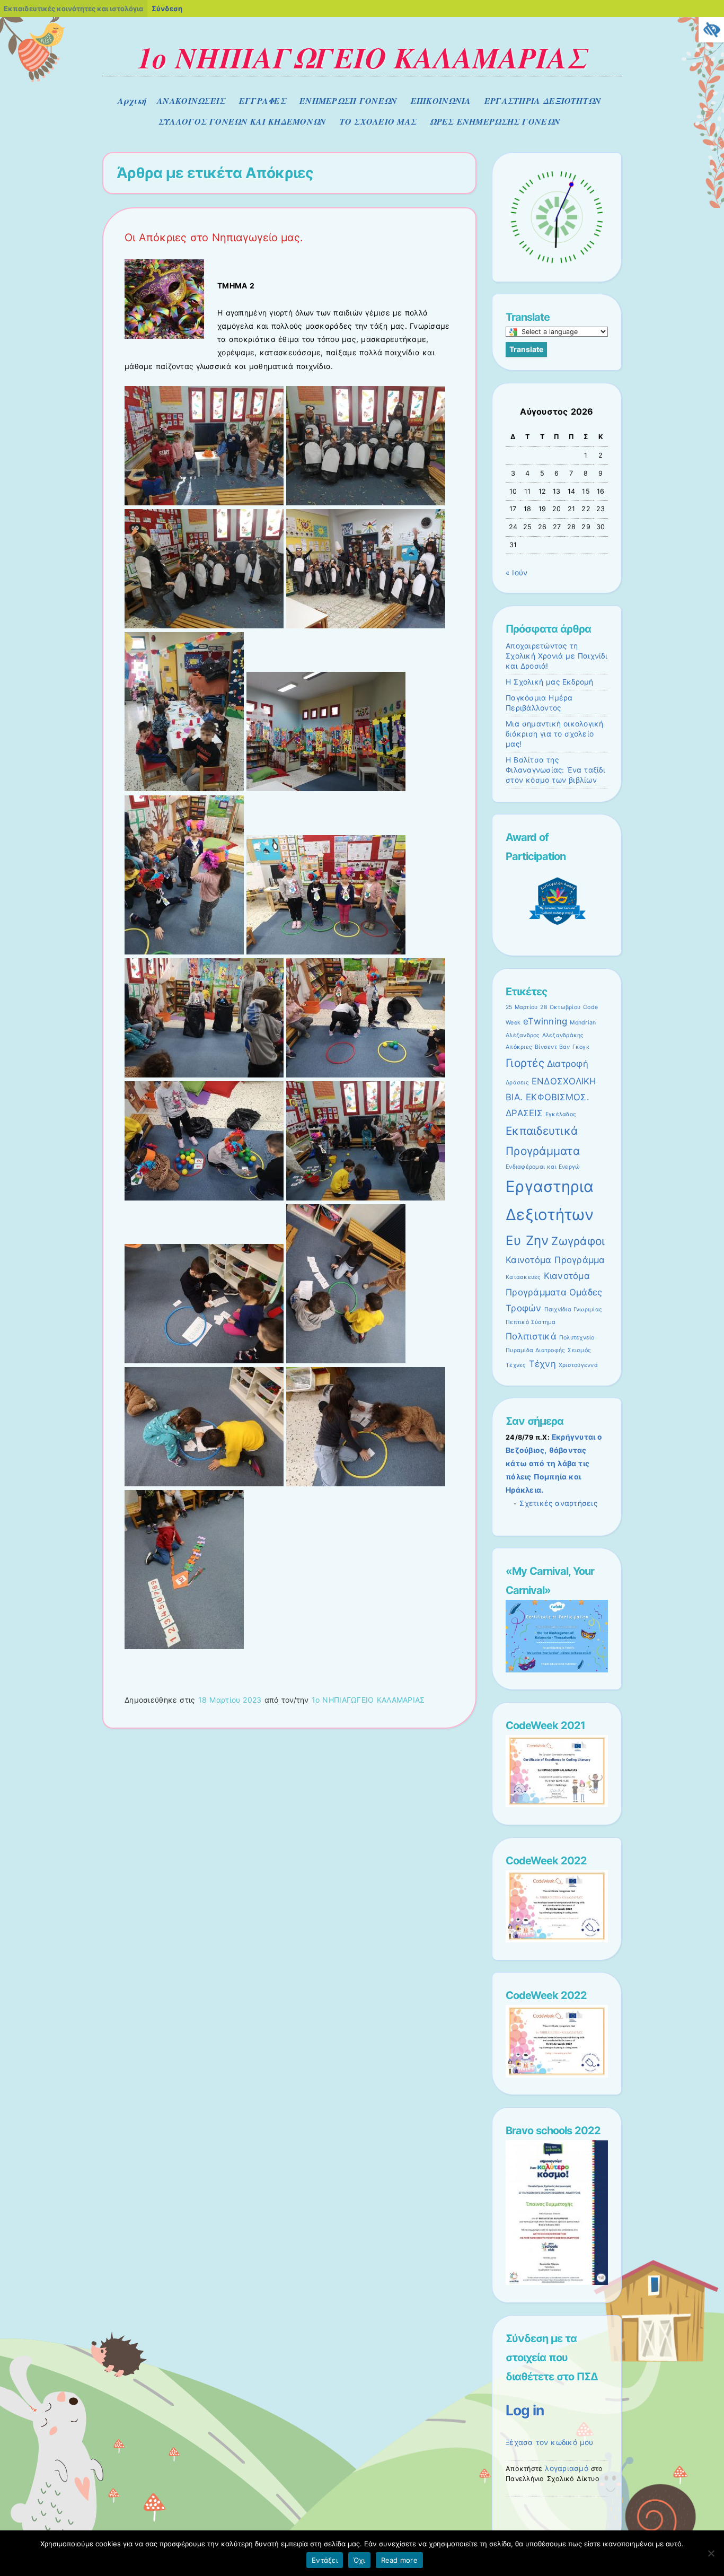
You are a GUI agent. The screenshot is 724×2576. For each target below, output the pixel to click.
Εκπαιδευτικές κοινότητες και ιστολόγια (73, 8)
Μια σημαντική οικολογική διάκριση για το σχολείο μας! (555, 734)
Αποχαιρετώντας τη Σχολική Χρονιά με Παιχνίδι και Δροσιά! (557, 656)
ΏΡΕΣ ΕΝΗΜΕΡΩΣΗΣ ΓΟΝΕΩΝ (495, 121)
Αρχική (132, 101)
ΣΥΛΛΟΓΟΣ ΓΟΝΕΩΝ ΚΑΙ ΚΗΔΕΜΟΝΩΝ (242, 121)
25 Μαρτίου (522, 1007)
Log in (525, 2410)
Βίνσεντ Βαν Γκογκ (562, 1047)
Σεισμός (579, 1350)
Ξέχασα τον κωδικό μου (550, 2442)
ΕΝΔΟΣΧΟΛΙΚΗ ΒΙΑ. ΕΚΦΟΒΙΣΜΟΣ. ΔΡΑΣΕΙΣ (551, 1097)
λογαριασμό (567, 2468)
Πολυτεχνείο (577, 1338)
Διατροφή (568, 1064)
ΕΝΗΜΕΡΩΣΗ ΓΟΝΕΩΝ (348, 101)
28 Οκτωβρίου (560, 1007)
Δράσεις (517, 1083)
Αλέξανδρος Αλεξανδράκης (545, 1035)
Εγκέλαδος (561, 1114)
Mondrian (583, 1023)
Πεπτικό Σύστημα (531, 1322)
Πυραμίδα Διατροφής (535, 1350)
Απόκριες (519, 1047)
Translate (526, 349)
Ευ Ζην (527, 1241)
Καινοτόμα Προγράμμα (555, 1260)
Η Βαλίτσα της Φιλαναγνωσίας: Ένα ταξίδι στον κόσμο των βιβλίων (555, 770)
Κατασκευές (523, 1277)
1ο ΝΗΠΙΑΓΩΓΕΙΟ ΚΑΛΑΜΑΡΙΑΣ (362, 57)
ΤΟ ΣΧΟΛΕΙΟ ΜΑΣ (378, 121)
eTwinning (545, 1021)
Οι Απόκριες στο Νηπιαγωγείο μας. (214, 238)
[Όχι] (711, 2553)
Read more (399, 2560)
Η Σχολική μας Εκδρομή (550, 682)
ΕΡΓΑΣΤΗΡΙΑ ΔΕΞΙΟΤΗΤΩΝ (543, 101)
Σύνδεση (167, 8)
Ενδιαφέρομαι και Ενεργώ (543, 1167)
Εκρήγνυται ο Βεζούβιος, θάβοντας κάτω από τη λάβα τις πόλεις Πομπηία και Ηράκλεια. (554, 1464)
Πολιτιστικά (531, 1336)
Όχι (359, 2560)
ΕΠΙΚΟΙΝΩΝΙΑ (441, 101)
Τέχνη (542, 1364)
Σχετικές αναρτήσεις (558, 1503)
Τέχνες (516, 1365)
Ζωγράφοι (578, 1241)
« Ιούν (516, 573)
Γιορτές (525, 1063)
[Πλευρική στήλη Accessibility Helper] (711, 30)
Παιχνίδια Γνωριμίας (573, 1309)
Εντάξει (325, 2560)
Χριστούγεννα (578, 1365)
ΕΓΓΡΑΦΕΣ (263, 101)
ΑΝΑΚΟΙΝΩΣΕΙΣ (191, 101)
